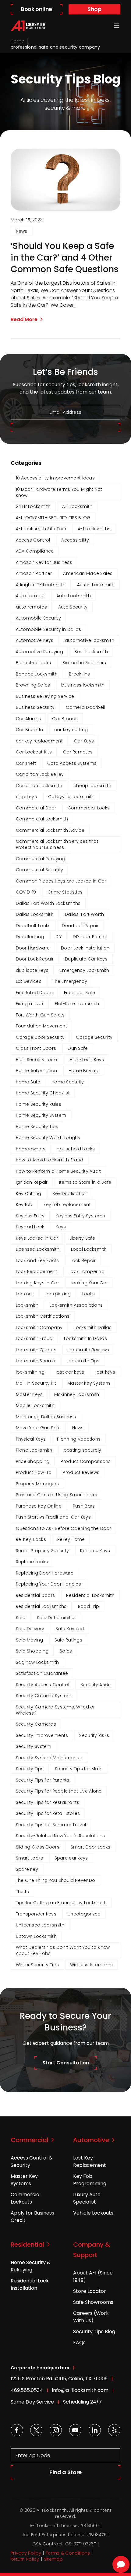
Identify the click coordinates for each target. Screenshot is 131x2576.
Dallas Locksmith (35, 914)
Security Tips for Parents (43, 1780)
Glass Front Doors (36, 1048)
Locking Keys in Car (37, 1283)
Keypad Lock (30, 1227)
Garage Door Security (40, 1037)
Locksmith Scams (36, 1361)
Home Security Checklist (43, 1093)
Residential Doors (35, 1595)
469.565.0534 (27, 2390)
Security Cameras (36, 1724)
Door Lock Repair (35, 959)
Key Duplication (70, 1194)
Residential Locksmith (90, 1595)
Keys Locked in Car (37, 1238)
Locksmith (27, 1305)
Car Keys (84, 741)
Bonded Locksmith (37, 674)
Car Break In (29, 730)
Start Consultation (66, 2063)
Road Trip (89, 1606)
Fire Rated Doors (34, 993)
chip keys (27, 797)
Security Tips (30, 1769)
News (22, 231)
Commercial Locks (89, 808)
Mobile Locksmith (35, 1405)
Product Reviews (81, 1472)
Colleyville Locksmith (71, 797)
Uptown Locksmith (36, 1936)
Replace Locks (32, 1562)
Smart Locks (30, 1858)
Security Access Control (42, 1685)
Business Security (35, 707)
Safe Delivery (30, 1629)
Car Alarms (28, 719)
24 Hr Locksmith (33, 506)
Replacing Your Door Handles (49, 1584)
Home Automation (37, 1071)
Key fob (24, 1205)
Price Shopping (33, 1461)
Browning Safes (33, 685)
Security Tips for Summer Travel (51, 1825)
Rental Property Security (42, 1551)
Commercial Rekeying (41, 859)
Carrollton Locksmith (39, 786)
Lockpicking (58, 1294)
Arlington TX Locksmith (41, 585)
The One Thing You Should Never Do (56, 1880)
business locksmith (83, 685)
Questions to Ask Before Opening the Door (64, 1528)
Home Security (68, 1082)
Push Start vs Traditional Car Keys (53, 1517)
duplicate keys (32, 970)
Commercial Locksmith (42, 819)
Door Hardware (33, 948)
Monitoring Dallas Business (46, 1417)
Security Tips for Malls (79, 1769)
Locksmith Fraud (34, 1338)
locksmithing (30, 1372)
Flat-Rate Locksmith (77, 1004)
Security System (34, 1746)
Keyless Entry (30, 1216)
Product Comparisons (86, 1461)
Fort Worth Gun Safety (40, 1015)
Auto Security (73, 607)
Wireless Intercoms (91, 1965)
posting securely (82, 1450)
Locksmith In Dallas (85, 1338)
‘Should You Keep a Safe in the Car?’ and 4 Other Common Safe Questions (65, 258)
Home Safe (28, 1082)
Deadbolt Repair (80, 926)
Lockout (25, 1294)
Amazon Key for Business (44, 562)
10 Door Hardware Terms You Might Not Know (59, 492)
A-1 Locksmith (77, 506)
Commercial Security (39, 870)
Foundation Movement (41, 1026)
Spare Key (27, 1869)
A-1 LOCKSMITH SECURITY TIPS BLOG (53, 518)
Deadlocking (30, 937)
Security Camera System (44, 1696)
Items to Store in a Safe (85, 1182)
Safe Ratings (68, 1640)
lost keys (106, 1372)
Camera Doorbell (85, 707)
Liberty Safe (82, 1238)
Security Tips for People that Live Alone (59, 1791)
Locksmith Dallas (93, 1327)
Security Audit (96, 1685)
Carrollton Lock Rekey (40, 774)
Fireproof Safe (80, 993)
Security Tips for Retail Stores (48, 1813)
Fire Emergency (70, 981)
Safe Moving (30, 1640)
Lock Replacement (37, 1271)
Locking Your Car (89, 1283)
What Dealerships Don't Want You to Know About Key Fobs (63, 1950)
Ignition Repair (32, 1182)
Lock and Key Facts (37, 1260)
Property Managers (37, 1484)
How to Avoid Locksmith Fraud (50, 1160)
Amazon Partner (34, 573)
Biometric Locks (34, 663)
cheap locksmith (92, 786)
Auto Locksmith (74, 596)
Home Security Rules (39, 1104)
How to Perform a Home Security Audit (58, 1171)
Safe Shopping (32, 1651)
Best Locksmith (91, 652)
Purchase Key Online (39, 1506)
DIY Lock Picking (90, 937)
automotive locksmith (90, 640)
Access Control (33, 540)
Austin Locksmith (96, 585)
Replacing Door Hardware (45, 1573)
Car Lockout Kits (34, 752)
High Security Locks (37, 1060)
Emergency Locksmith (84, 970)
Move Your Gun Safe (38, 1428)
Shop (94, 9)
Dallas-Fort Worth (85, 914)
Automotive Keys (35, 640)
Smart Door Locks (90, 1847)
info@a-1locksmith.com (80, 2390)
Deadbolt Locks (33, 926)
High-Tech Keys (87, 1060)
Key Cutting (29, 1194)
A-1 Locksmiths (94, 529)
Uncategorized (84, 1914)
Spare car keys (71, 1858)
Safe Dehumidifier (57, 1618)
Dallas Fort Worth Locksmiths (48, 903)
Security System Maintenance (49, 1758)
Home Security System (41, 1115)
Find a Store (65, 2472)
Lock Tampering (87, 1271)
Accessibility (75, 540)
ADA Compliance (35, 551)
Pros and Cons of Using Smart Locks (57, 1495)
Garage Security (94, 1037)
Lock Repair (83, 1260)
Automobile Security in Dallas (49, 629)
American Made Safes (88, 573)
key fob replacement (67, 1205)
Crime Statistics (65, 892)
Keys (61, 1227)
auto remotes (31, 607)
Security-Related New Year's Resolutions (60, 1836)
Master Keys (29, 1394)
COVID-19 (26, 892)
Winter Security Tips (37, 1965)
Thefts (23, 1892)
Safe (21, 1618)
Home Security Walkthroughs (48, 1138)
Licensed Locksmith (38, 1249)
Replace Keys (95, 1551)
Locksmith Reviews (89, 1350)
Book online (37, 9)
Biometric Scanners (84, 663)
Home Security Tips (37, 1127)
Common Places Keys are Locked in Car (61, 881)
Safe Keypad (70, 1629)
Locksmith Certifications (43, 1316)
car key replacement (39, 741)
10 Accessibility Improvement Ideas (55, 478)
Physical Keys (31, 1439)
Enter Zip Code (33, 2455)
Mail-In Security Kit (36, 1383)
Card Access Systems (72, 763)
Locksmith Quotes (36, 1350)
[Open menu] (117, 26)
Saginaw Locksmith (37, 1662)
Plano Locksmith (34, 1450)
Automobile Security (38, 618)
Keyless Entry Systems (80, 1216)
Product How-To (34, 1472)
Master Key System (89, 1383)
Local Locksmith (89, 1249)
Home (17, 41)
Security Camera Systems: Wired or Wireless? (55, 1710)
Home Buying (83, 1071)
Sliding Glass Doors (38, 1847)
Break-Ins (80, 674)
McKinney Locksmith (77, 1394)
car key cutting (71, 730)
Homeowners (31, 1149)
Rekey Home (71, 1539)
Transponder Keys (36, 1914)
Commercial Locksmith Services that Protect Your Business (57, 844)
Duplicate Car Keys (86, 959)
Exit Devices (29, 981)
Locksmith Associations (76, 1305)
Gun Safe (78, 1048)
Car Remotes (78, 752)
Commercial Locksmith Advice (50, 830)
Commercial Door (36, 808)
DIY (59, 937)
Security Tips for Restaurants (48, 1802)
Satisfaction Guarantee (42, 1673)
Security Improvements (42, 1735)
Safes (66, 1651)
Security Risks (94, 1735)
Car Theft (26, 763)
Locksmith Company (39, 1327)
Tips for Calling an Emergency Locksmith (61, 1903)
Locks (89, 1294)
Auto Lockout (30, 596)
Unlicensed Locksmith (40, 1925)
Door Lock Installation (85, 948)
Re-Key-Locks (31, 1539)
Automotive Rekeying (39, 652)
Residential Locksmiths (41, 1606)
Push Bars (84, 1506)
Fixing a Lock (30, 1004)
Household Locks (76, 1149)
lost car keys (70, 1372)
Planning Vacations (79, 1439)
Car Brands (65, 719)
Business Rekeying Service (45, 696)
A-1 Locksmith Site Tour (41, 529)
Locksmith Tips (83, 1361)
